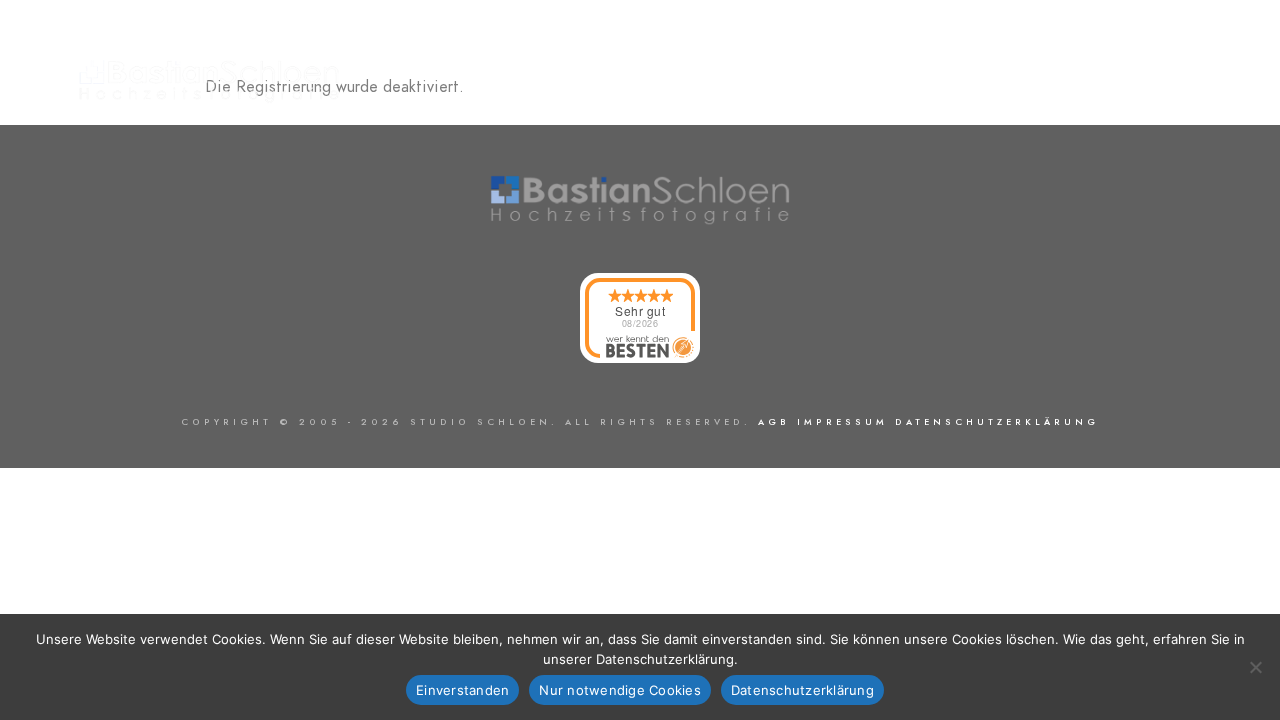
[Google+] (1132, 41)
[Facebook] (1097, 41)
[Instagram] (1203, 41)
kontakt (1180, 82)
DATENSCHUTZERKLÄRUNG (997, 422)
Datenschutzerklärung (802, 690)
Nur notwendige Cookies (620, 690)
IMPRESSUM (842, 422)
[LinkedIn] (1168, 41)
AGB (774, 422)
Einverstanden (462, 690)
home (985, 82)
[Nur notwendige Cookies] (1255, 667)
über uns (1077, 82)
